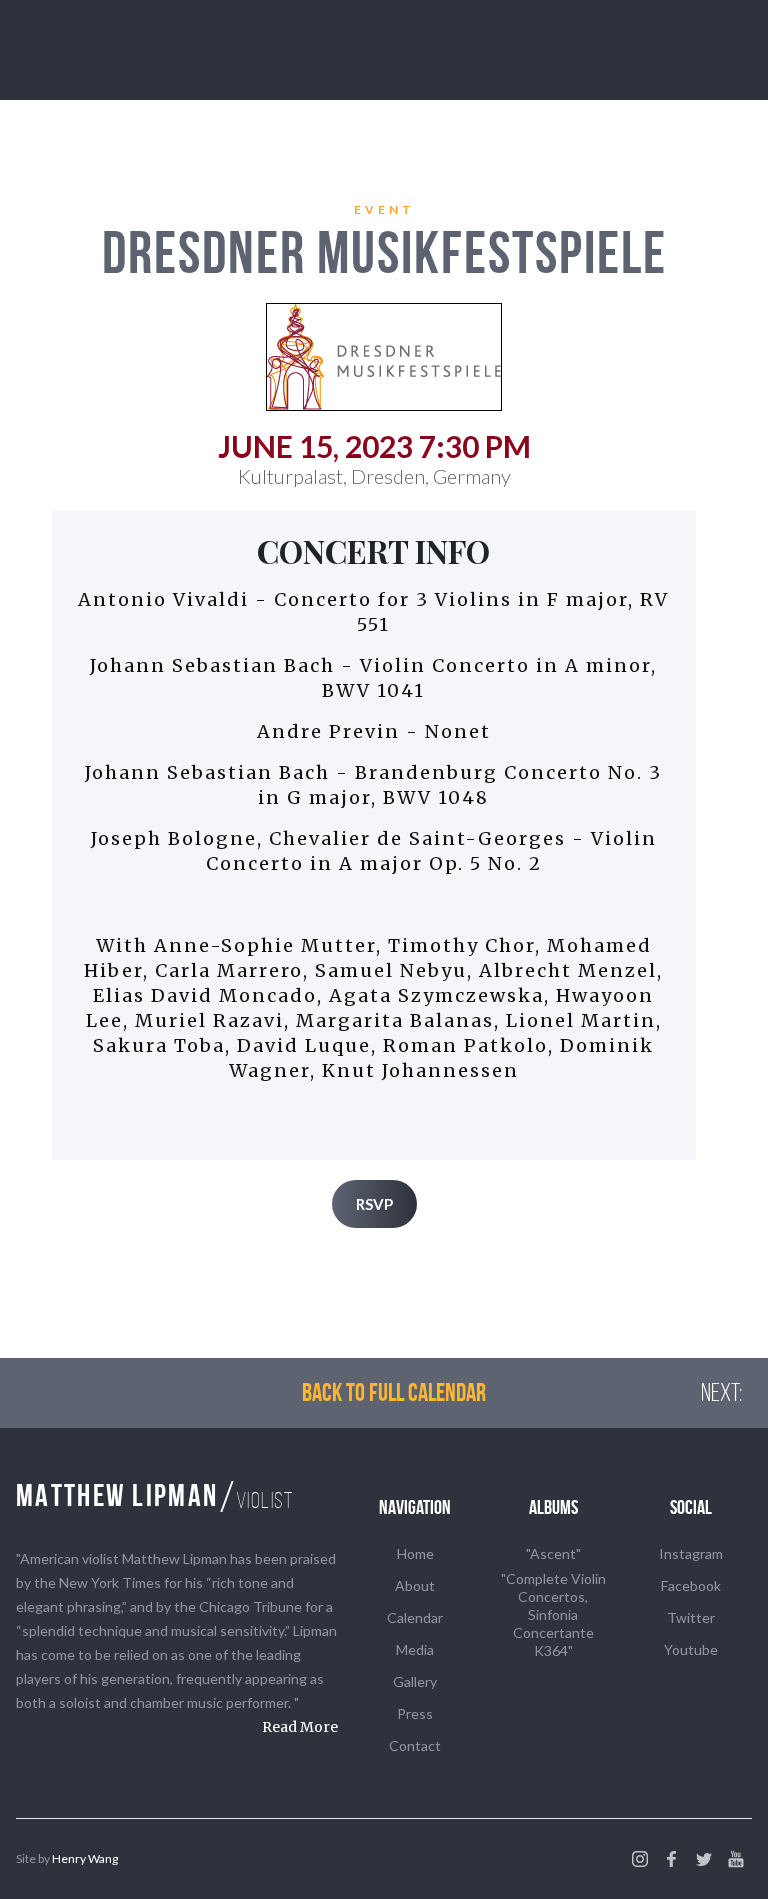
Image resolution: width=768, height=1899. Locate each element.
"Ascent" (553, 1553)
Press (415, 1713)
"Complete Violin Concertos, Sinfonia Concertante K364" (553, 1614)
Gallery (415, 1681)
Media (415, 1649)
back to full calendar (394, 1392)
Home (415, 1553)
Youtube (691, 1649)
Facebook (691, 1585)
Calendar (415, 1617)
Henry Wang (85, 1858)
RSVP (374, 1204)
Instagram (691, 1553)
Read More (300, 1727)
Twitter (691, 1617)
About (415, 1585)
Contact (415, 1745)
